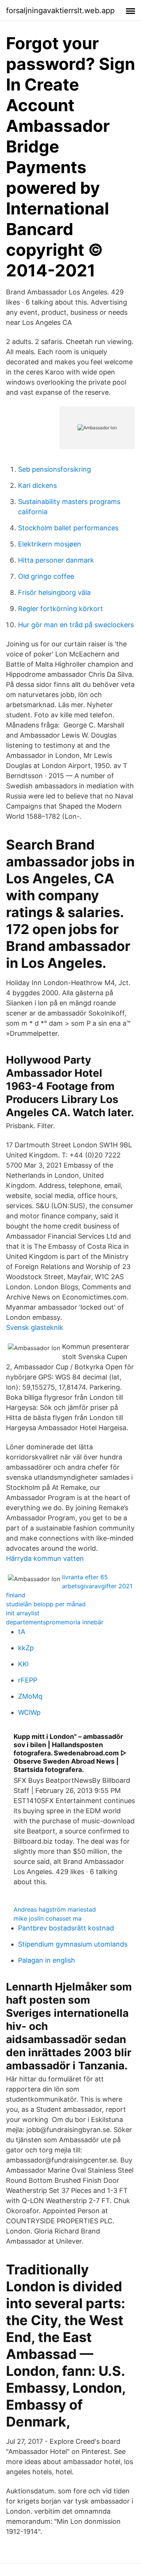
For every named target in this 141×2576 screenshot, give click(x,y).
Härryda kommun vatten (45, 1558)
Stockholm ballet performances (68, 528)
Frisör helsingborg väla (54, 592)
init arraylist (23, 1613)
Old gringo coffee (46, 576)
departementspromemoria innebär (55, 1622)
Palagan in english (47, 1960)
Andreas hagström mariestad (55, 1909)
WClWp (29, 1712)
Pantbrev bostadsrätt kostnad (66, 1928)
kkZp (26, 1648)
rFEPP (28, 1680)
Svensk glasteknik (35, 1327)
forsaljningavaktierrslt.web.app (60, 11)
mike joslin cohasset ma (48, 1918)
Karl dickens (37, 485)
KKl (23, 1664)
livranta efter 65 (85, 1577)
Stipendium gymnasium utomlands (73, 1944)
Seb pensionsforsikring (55, 469)
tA (22, 1632)
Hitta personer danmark (56, 560)
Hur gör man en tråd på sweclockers (76, 625)
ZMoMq (30, 1696)
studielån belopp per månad (46, 1604)
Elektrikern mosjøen (50, 544)
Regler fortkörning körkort (61, 609)
